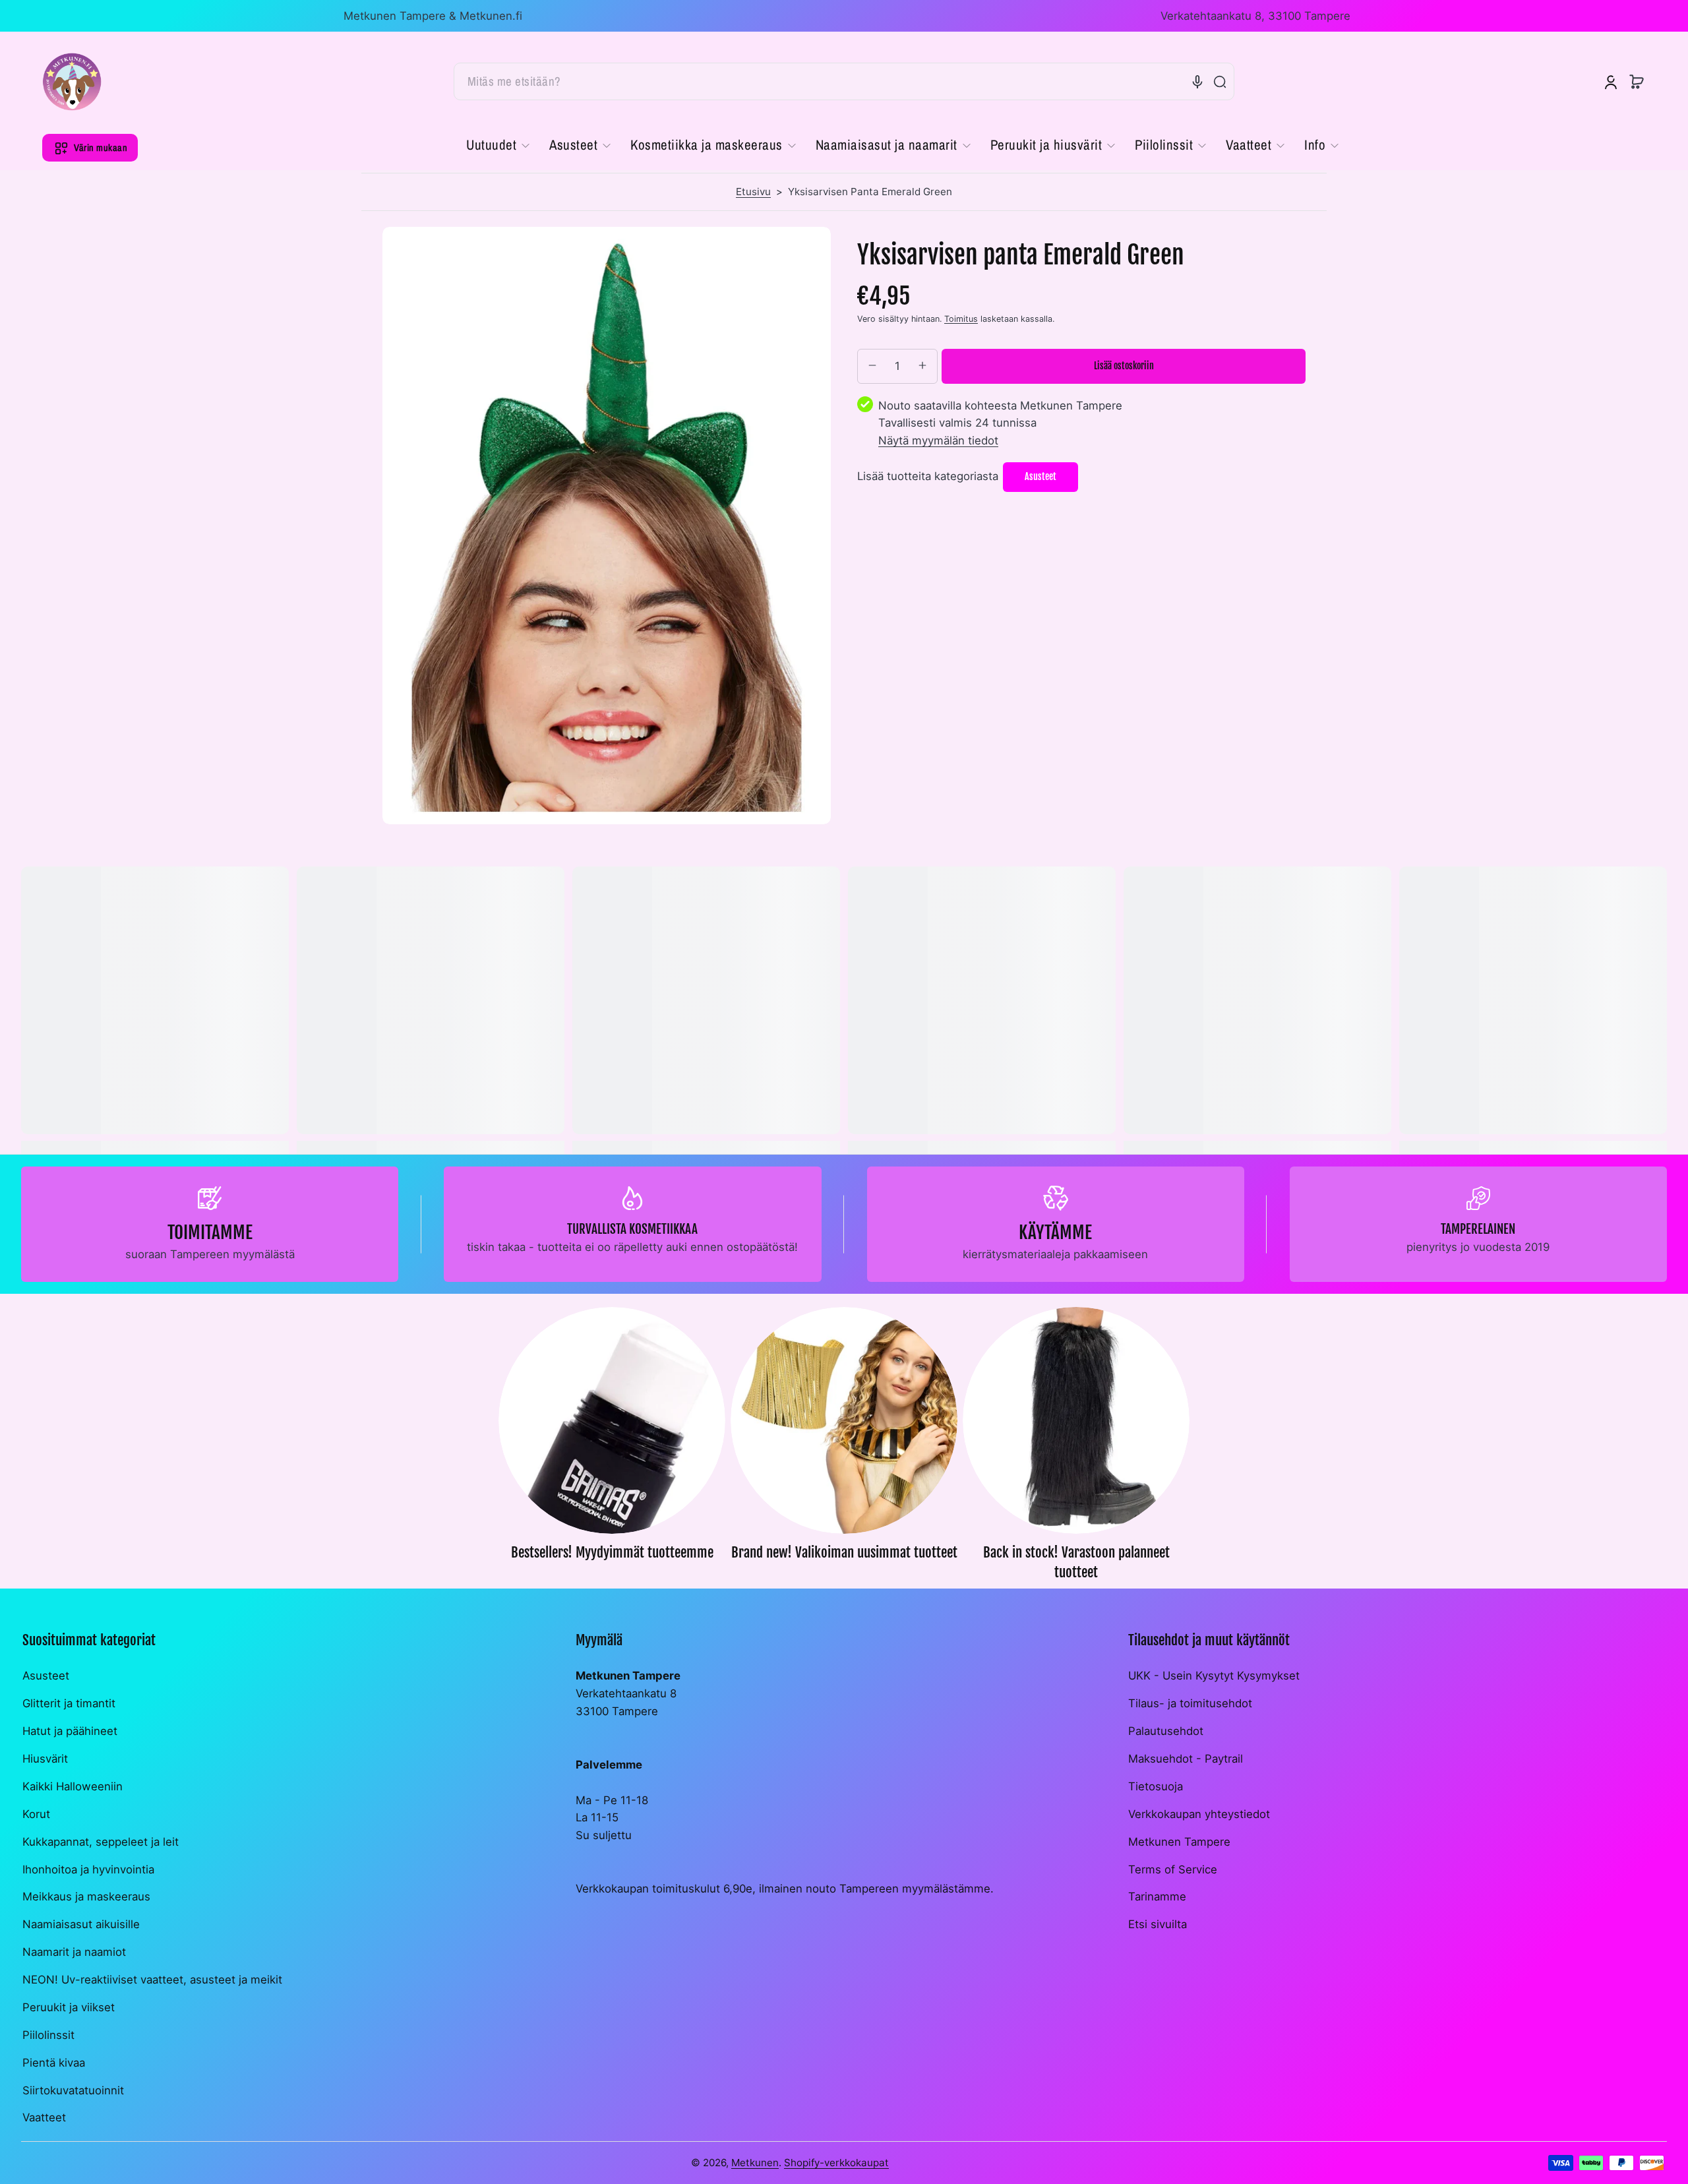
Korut (36, 1814)
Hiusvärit (45, 1759)
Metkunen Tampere (1179, 1842)
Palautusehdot (1166, 1731)
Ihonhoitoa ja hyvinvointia (88, 1869)
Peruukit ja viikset (69, 2007)
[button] (1637, 82)
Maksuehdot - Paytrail (1186, 1759)
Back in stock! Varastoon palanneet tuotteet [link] (1076, 1562)
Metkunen (755, 2163)
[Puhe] (1197, 82)
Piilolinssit (48, 2035)
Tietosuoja (1156, 1786)
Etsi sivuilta (1158, 1924)
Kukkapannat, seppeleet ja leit (101, 1842)
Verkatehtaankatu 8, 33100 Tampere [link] (1255, 16)
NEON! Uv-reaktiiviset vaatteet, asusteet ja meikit (152, 1980)
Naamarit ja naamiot (74, 1952)
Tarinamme (1157, 1896)
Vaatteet (44, 2117)
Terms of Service (1173, 1869)
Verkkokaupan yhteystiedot (1199, 1814)
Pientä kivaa (54, 2063)
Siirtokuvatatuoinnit (73, 2090)
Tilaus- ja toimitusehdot (1190, 1703)
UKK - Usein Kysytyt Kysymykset (1214, 1676)
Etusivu (753, 192)
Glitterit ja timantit (69, 1703)
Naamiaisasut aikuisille (81, 1924)
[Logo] (72, 82)
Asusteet (46, 1676)
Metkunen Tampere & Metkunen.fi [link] (433, 16)
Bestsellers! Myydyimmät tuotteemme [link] (612, 1552)
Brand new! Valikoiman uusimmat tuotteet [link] (844, 1552)
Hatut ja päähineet (70, 1731)
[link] (503, 146)
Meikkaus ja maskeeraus (86, 1896)
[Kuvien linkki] (612, 1448)
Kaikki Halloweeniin (73, 1786)
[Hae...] (1220, 82)
